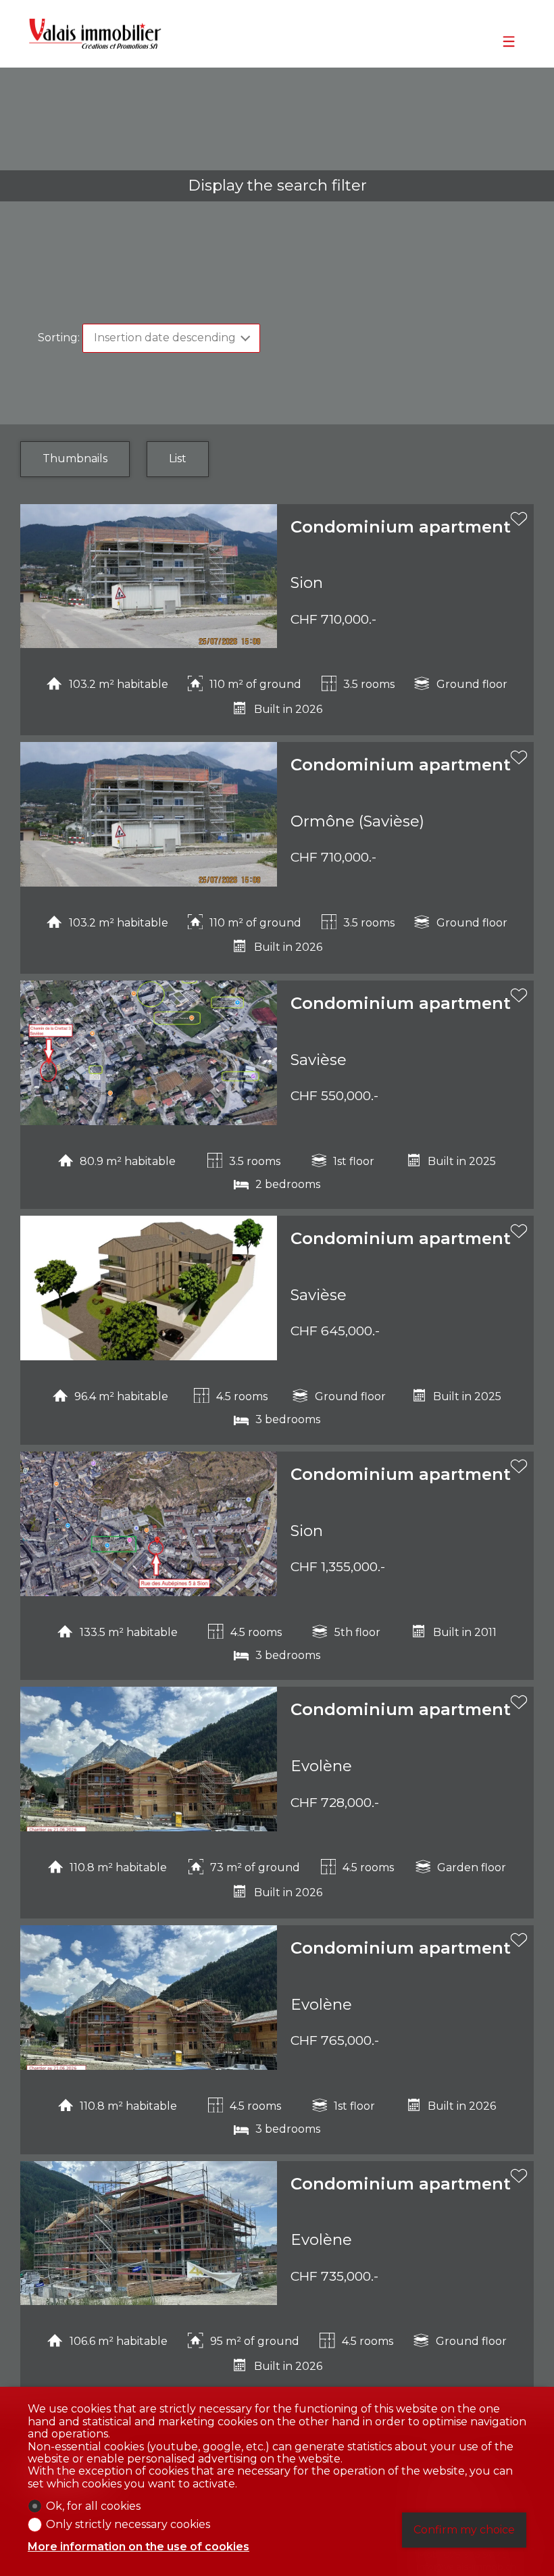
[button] (37, 581)
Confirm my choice (464, 2530)
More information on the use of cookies (138, 2547)
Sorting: (59, 338)
